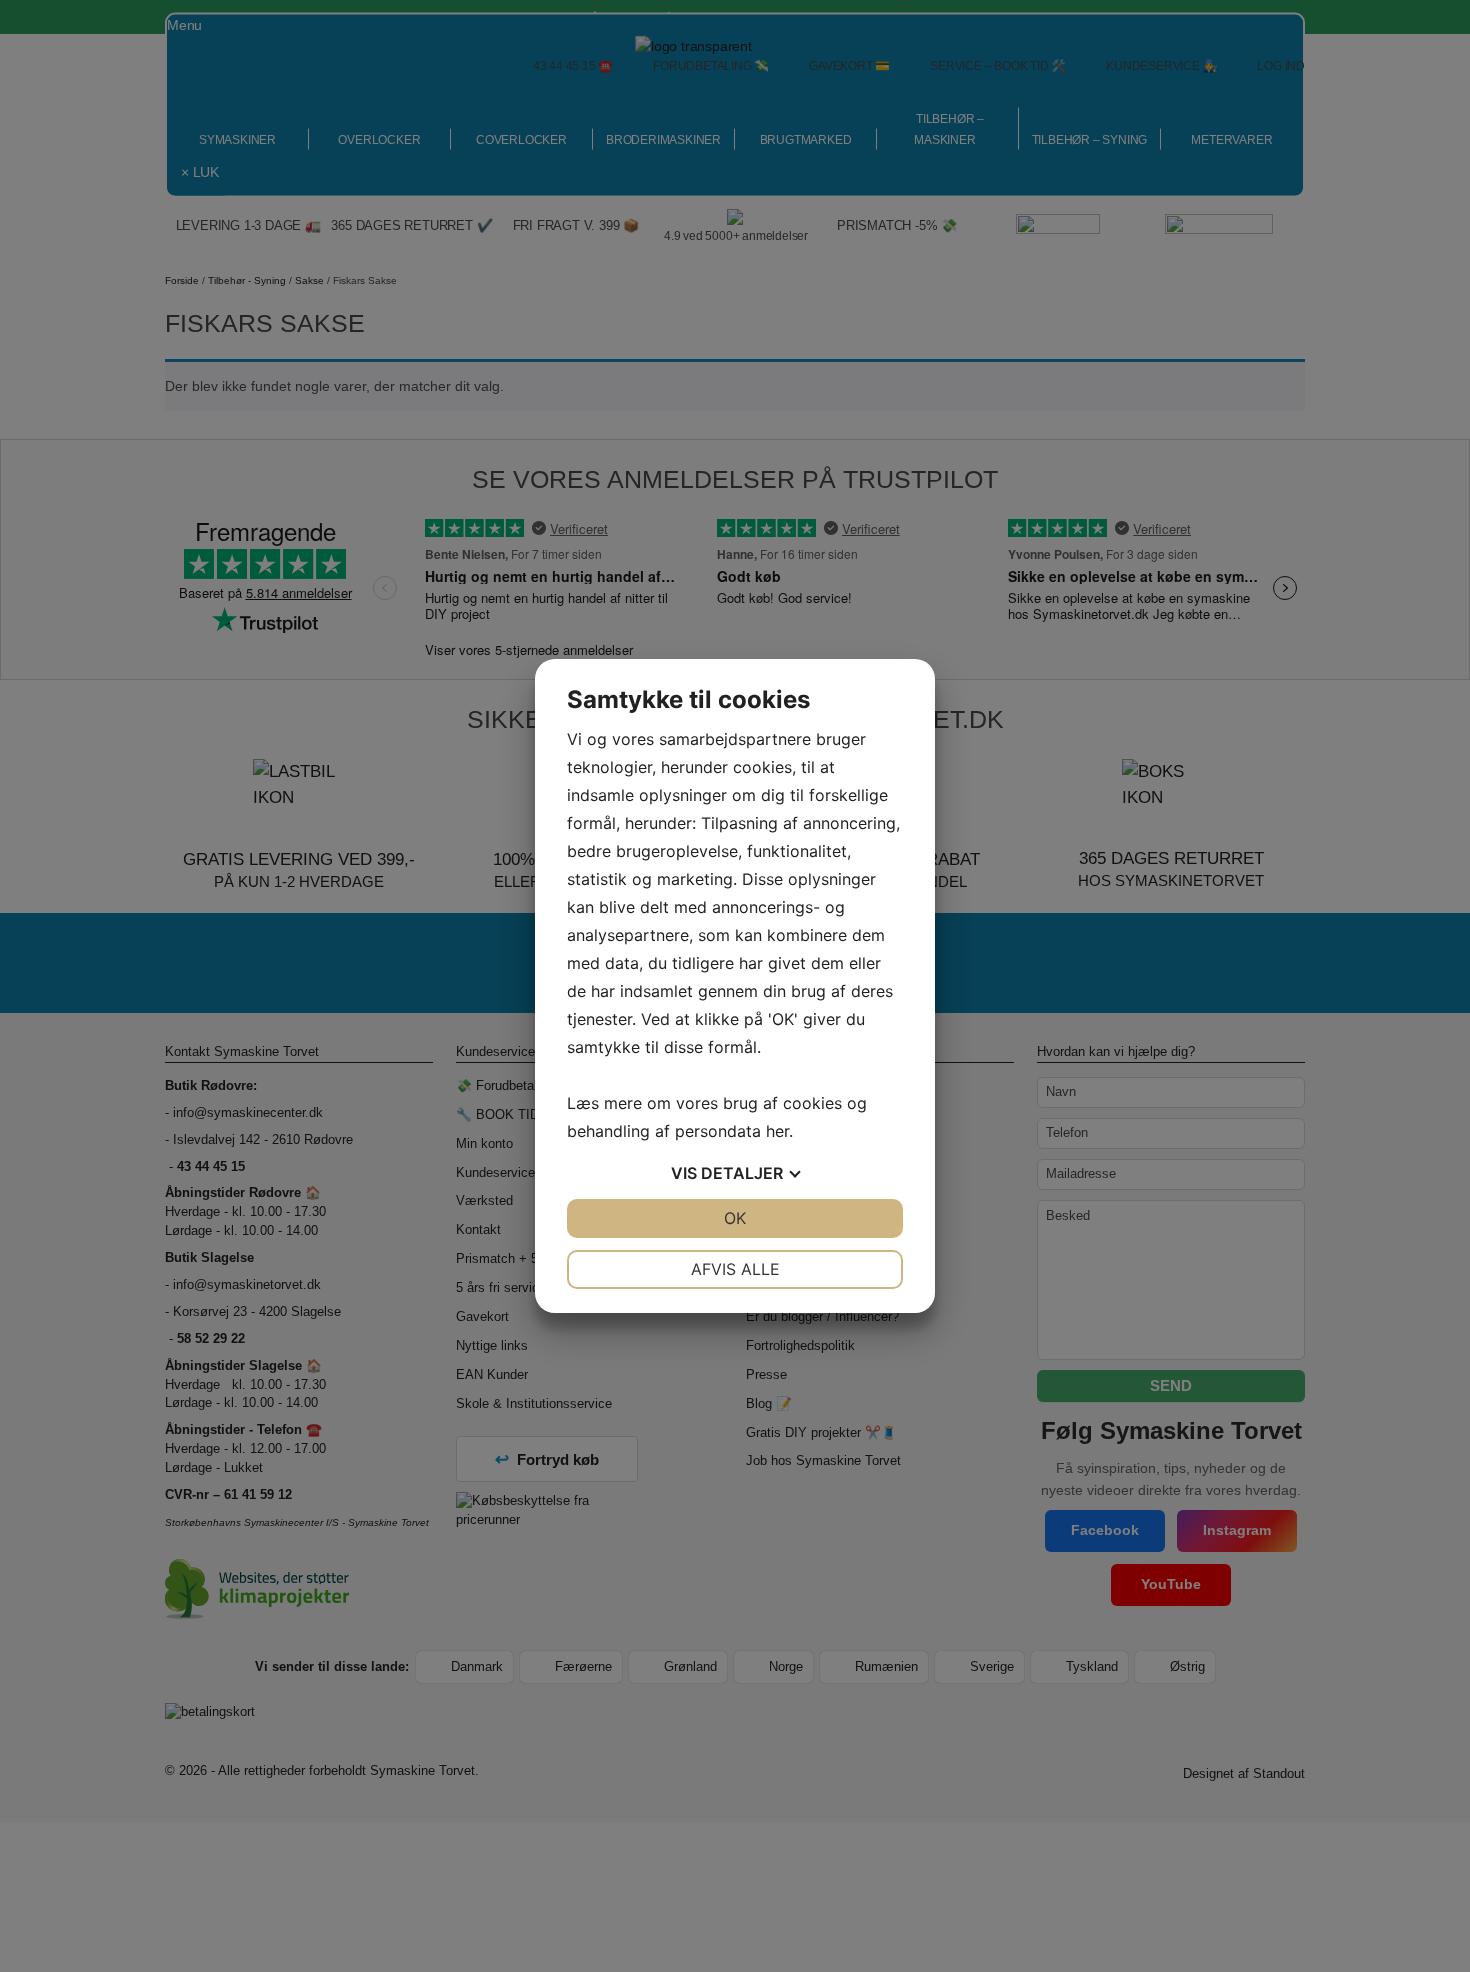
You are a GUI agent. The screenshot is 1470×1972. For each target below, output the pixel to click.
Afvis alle (735, 1269)
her (777, 1131)
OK (735, 1218)
